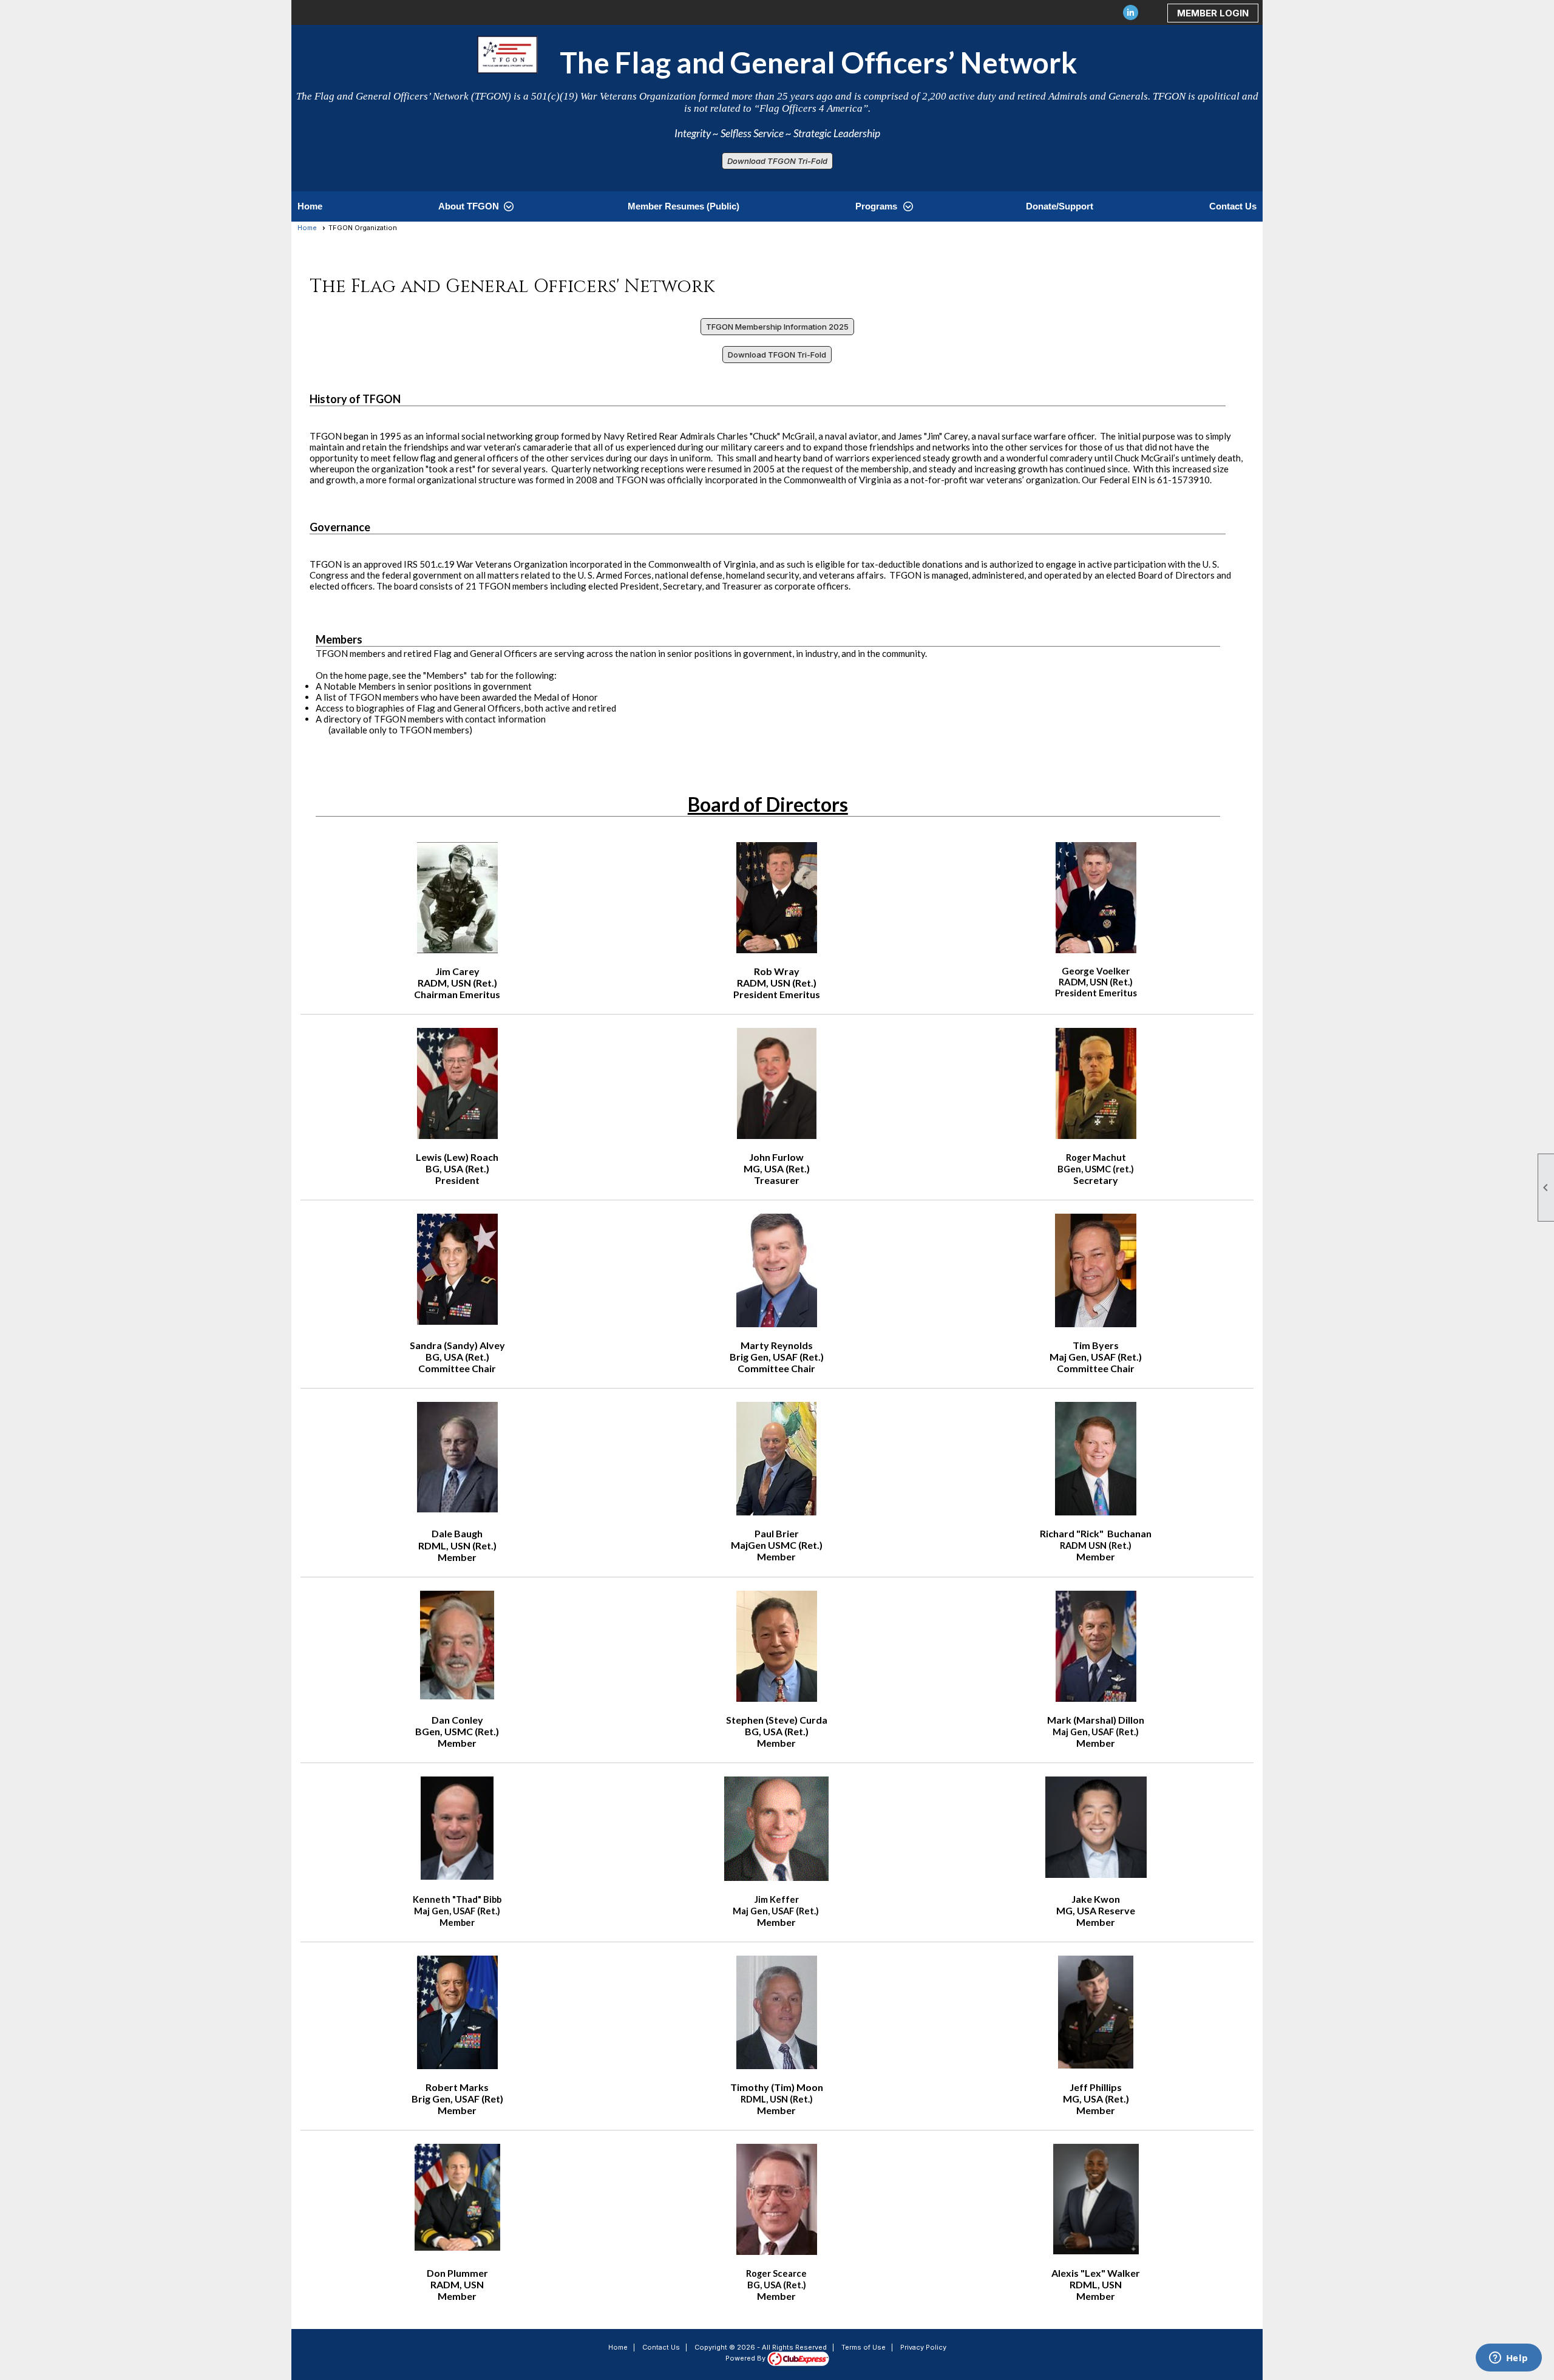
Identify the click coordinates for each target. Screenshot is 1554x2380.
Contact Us (1233, 206)
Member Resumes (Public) (684, 206)
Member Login (1213, 13)
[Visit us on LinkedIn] (1131, 13)
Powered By (746, 2358)
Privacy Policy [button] (923, 2347)
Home (310, 206)
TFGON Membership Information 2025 (777, 327)
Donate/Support (1060, 206)
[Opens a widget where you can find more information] (1508, 2359)
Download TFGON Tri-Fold (777, 161)
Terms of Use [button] (864, 2347)
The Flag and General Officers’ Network (807, 62)
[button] (475, 206)
